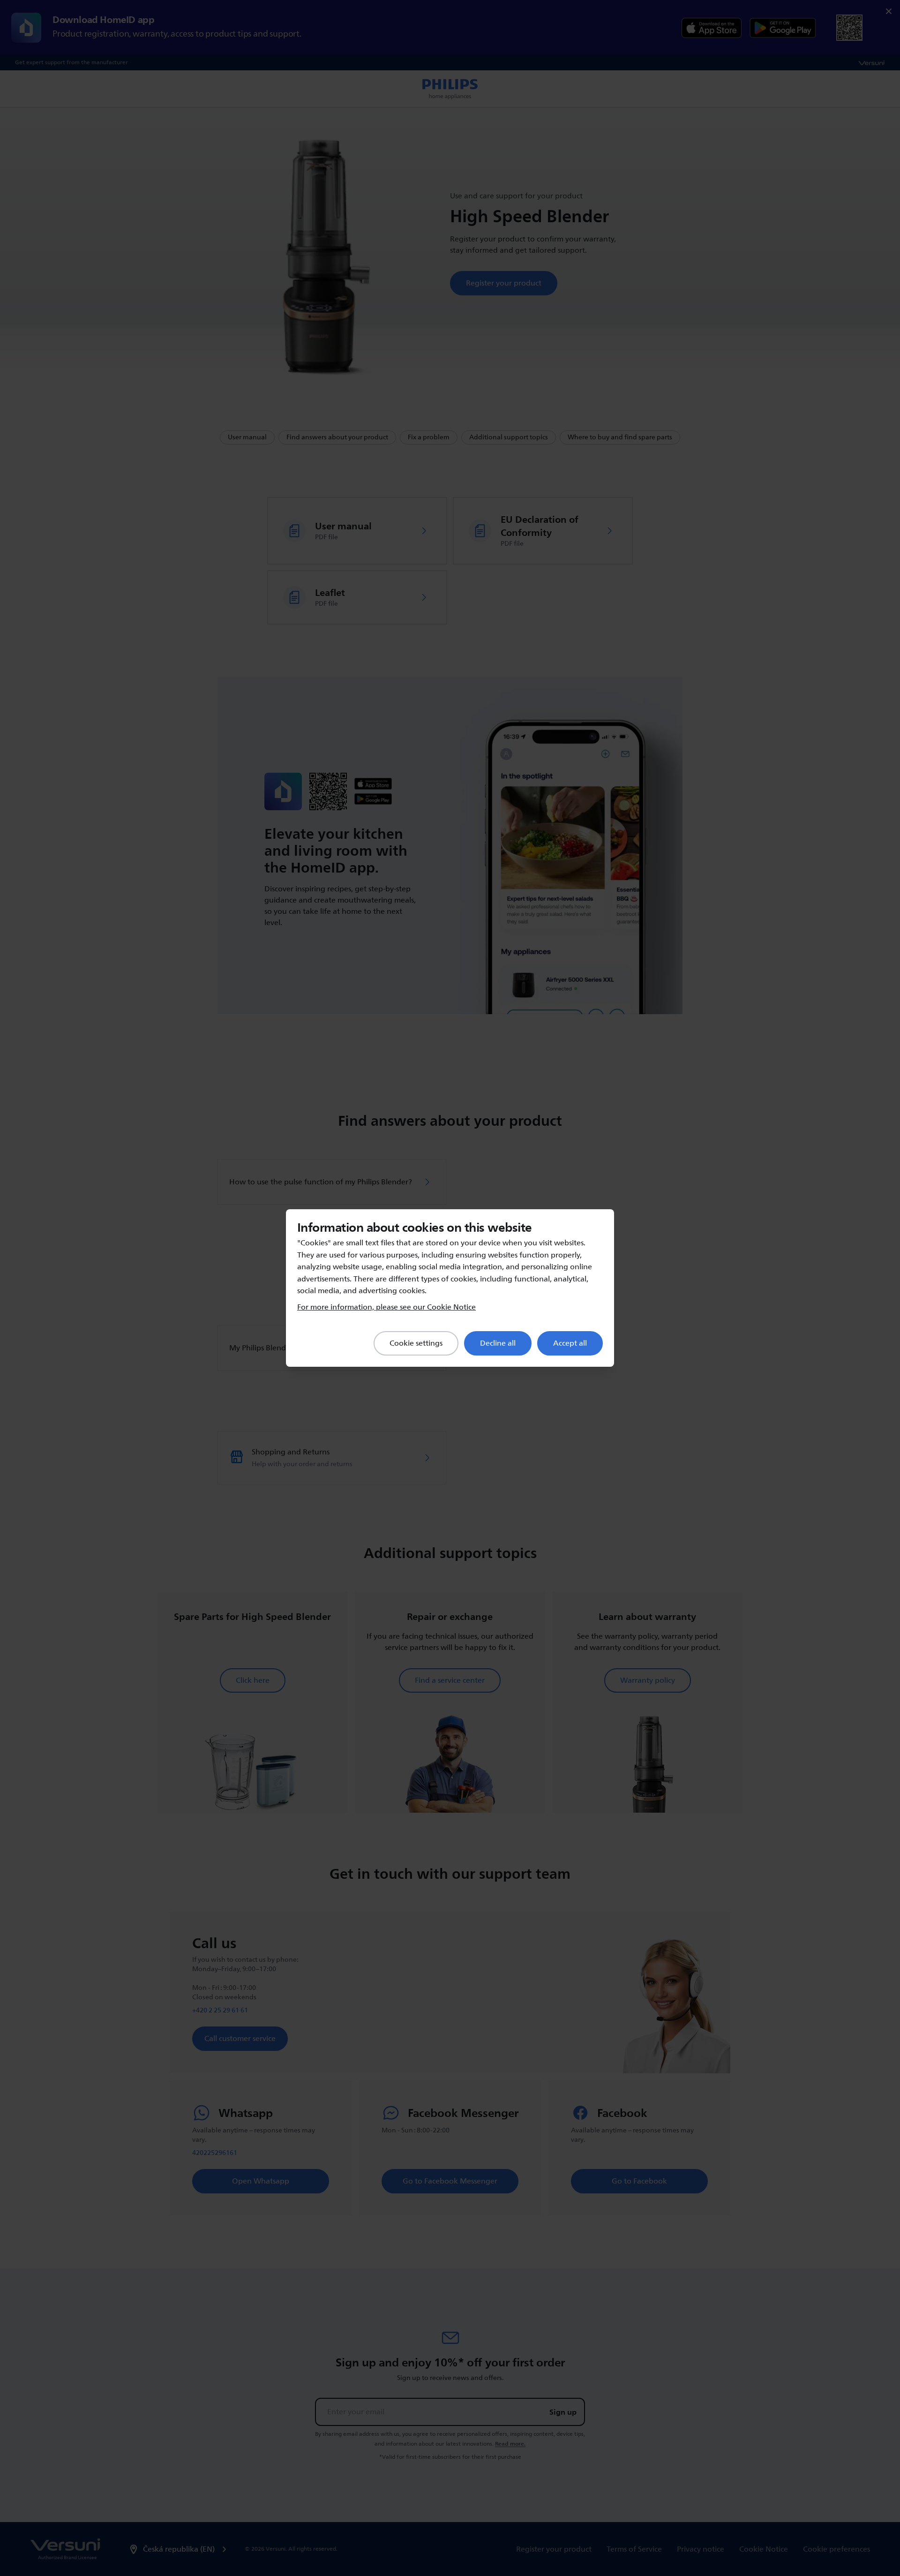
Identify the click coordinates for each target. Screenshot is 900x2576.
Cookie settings (416, 1343)
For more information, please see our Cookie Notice (386, 1307)
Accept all (570, 1343)
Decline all (498, 1343)
